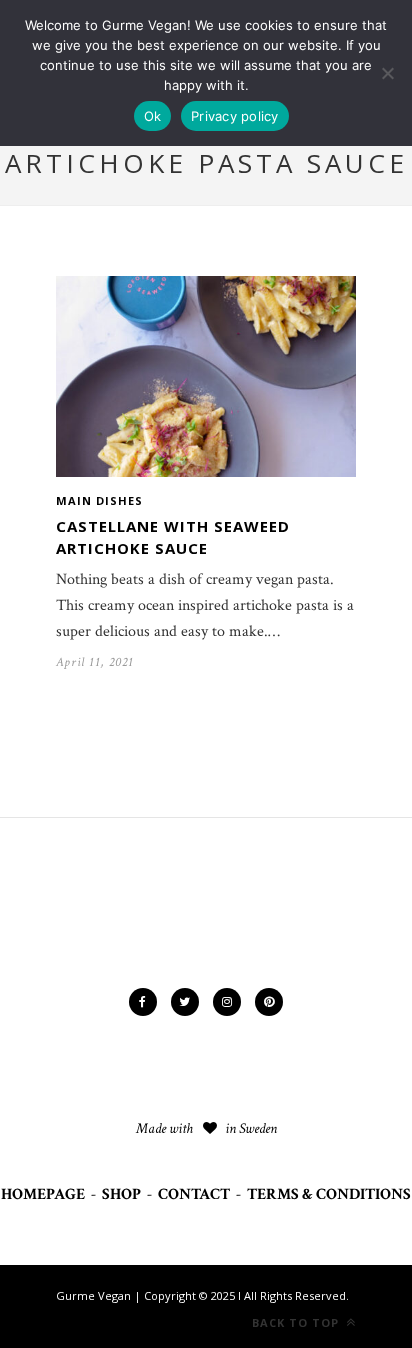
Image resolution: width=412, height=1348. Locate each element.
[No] (387, 73)
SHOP (121, 1194)
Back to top (297, 1322)
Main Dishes (99, 500)
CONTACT (194, 1194)
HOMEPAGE (43, 1194)
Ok (153, 116)
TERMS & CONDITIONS (329, 1194)
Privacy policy (235, 116)
